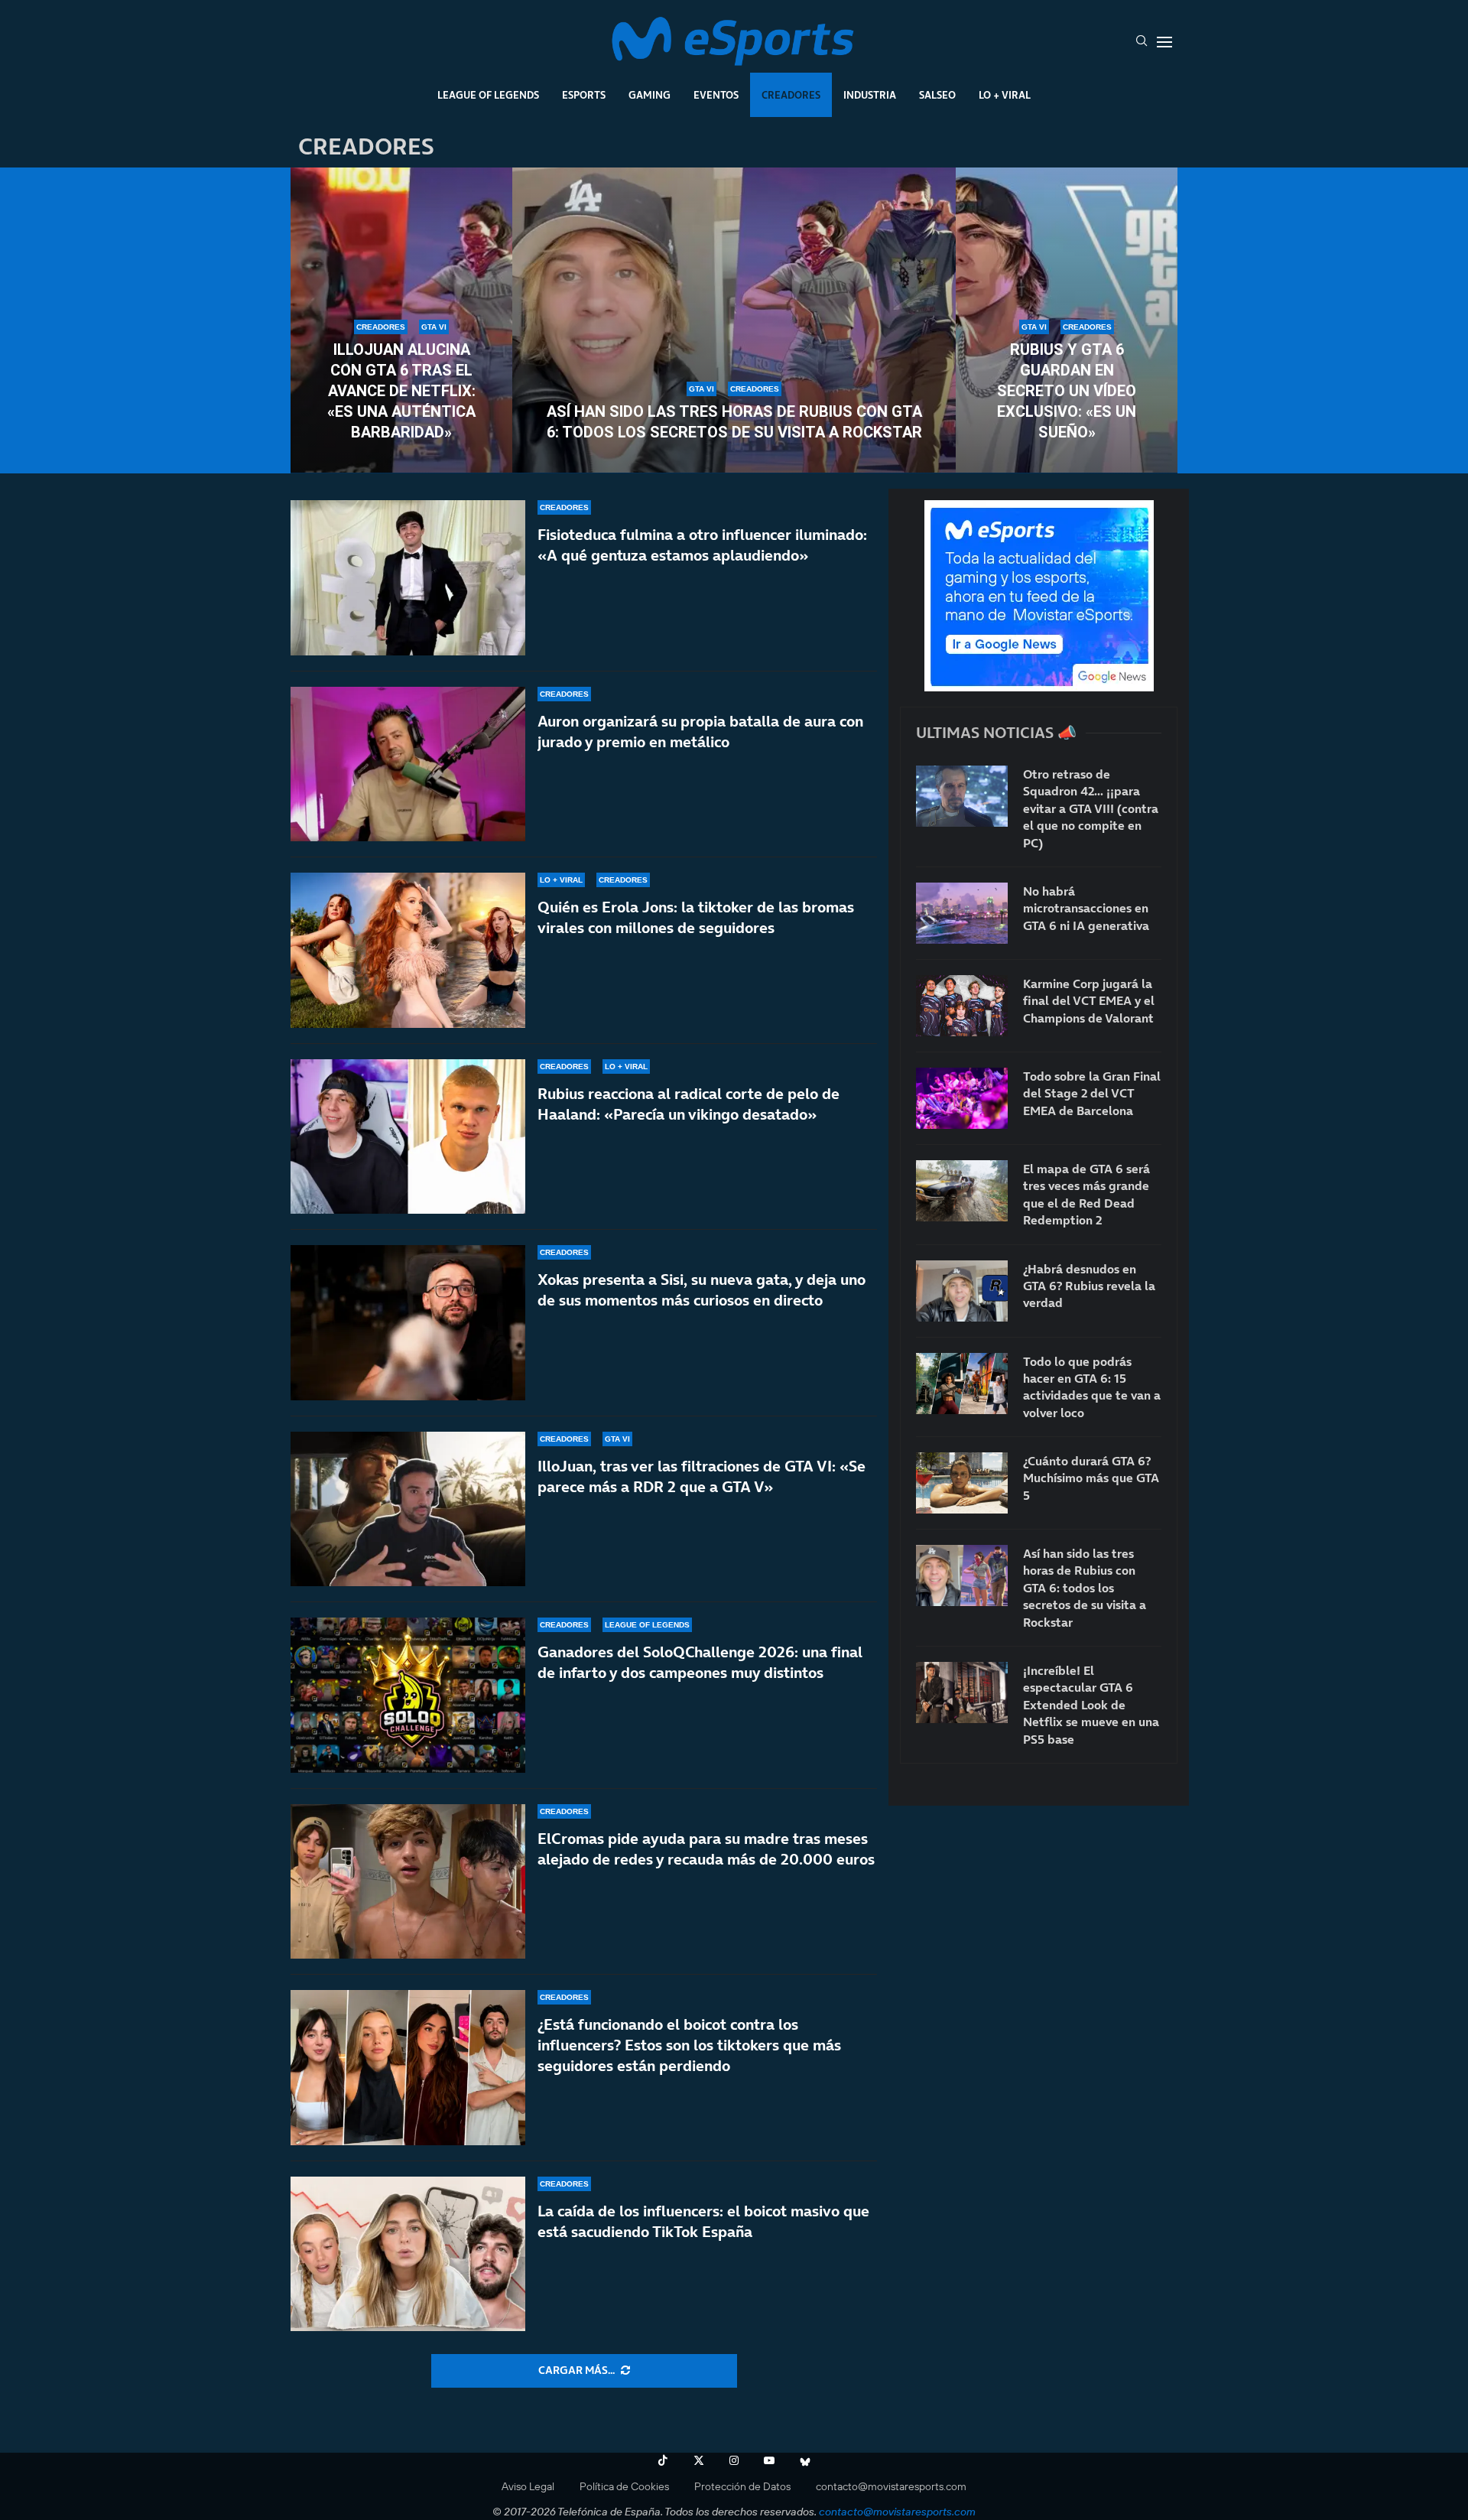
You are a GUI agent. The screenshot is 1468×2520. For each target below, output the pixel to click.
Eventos (716, 95)
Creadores (791, 95)
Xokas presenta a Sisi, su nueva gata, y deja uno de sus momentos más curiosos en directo (702, 1290)
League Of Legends (488, 95)
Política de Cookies (624, 2486)
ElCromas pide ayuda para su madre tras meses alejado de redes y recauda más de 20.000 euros (706, 1849)
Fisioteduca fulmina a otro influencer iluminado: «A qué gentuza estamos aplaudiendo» (702, 545)
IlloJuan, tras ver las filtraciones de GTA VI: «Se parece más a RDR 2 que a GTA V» (702, 1476)
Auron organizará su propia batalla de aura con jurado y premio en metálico (700, 732)
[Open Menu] (1164, 42)
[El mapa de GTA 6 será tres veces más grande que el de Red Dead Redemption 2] (962, 1191)
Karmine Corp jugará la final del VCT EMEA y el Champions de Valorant (1089, 1001)
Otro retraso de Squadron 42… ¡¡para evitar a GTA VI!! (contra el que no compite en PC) (1091, 808)
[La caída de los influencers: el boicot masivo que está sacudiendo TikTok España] (408, 2254)
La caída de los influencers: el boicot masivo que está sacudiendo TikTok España (703, 2221)
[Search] (1142, 42)
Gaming (650, 95)
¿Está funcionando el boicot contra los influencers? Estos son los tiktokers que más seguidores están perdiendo (689, 2045)
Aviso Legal (528, 2486)
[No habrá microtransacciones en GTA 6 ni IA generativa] (962, 913)
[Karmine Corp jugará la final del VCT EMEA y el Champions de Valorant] (962, 1006)
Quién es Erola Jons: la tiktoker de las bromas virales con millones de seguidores (696, 917)
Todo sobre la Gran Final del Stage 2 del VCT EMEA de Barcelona (1092, 1093)
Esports (584, 95)
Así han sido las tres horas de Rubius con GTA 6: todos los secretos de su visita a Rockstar (734, 422)
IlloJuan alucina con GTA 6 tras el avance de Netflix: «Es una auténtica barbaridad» (401, 391)
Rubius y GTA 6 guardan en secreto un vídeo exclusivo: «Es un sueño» (1067, 391)
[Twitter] (699, 2460)
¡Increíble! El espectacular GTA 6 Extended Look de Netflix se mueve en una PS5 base (1091, 1705)
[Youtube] (769, 2460)
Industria (870, 95)
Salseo (937, 95)
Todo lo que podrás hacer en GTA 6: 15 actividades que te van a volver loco (1092, 1387)
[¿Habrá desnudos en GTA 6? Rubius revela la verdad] (962, 1291)
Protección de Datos (742, 2486)
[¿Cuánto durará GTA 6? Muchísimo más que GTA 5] (962, 1483)
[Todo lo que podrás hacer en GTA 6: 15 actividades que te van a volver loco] (962, 1384)
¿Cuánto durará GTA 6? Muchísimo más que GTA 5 (1091, 1478)
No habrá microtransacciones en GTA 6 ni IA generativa (1086, 908)
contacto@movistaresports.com (891, 2486)
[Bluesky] (805, 2460)
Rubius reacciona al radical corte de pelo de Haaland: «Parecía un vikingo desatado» (689, 1104)
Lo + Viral (1005, 95)
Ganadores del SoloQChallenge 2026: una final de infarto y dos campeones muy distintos (700, 1662)
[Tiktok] (663, 2460)
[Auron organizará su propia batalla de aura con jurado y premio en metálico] (408, 764)
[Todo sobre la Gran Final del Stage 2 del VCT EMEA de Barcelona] (962, 1098)
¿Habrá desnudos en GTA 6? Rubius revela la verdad (1089, 1286)
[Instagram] (734, 2460)
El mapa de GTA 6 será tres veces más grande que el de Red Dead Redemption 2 (1086, 1194)
